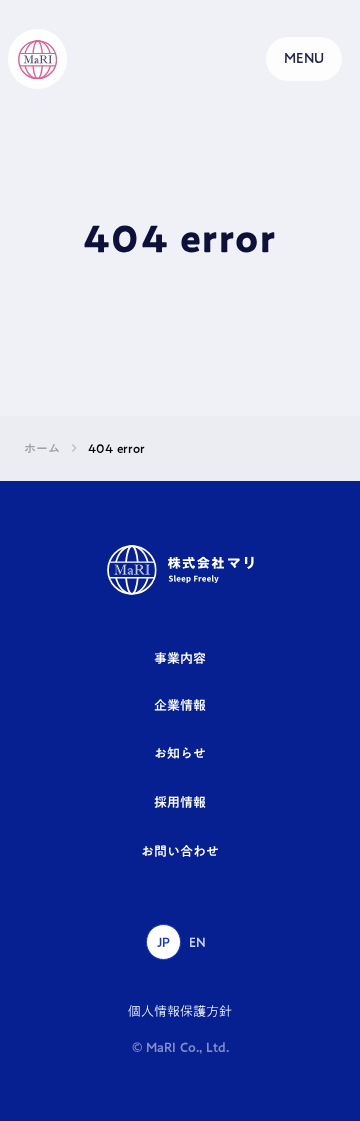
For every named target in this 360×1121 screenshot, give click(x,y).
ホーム (42, 448)
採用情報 (180, 802)
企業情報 (180, 705)
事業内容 (180, 658)
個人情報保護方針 (180, 1011)
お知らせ (180, 753)
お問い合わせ (180, 851)
